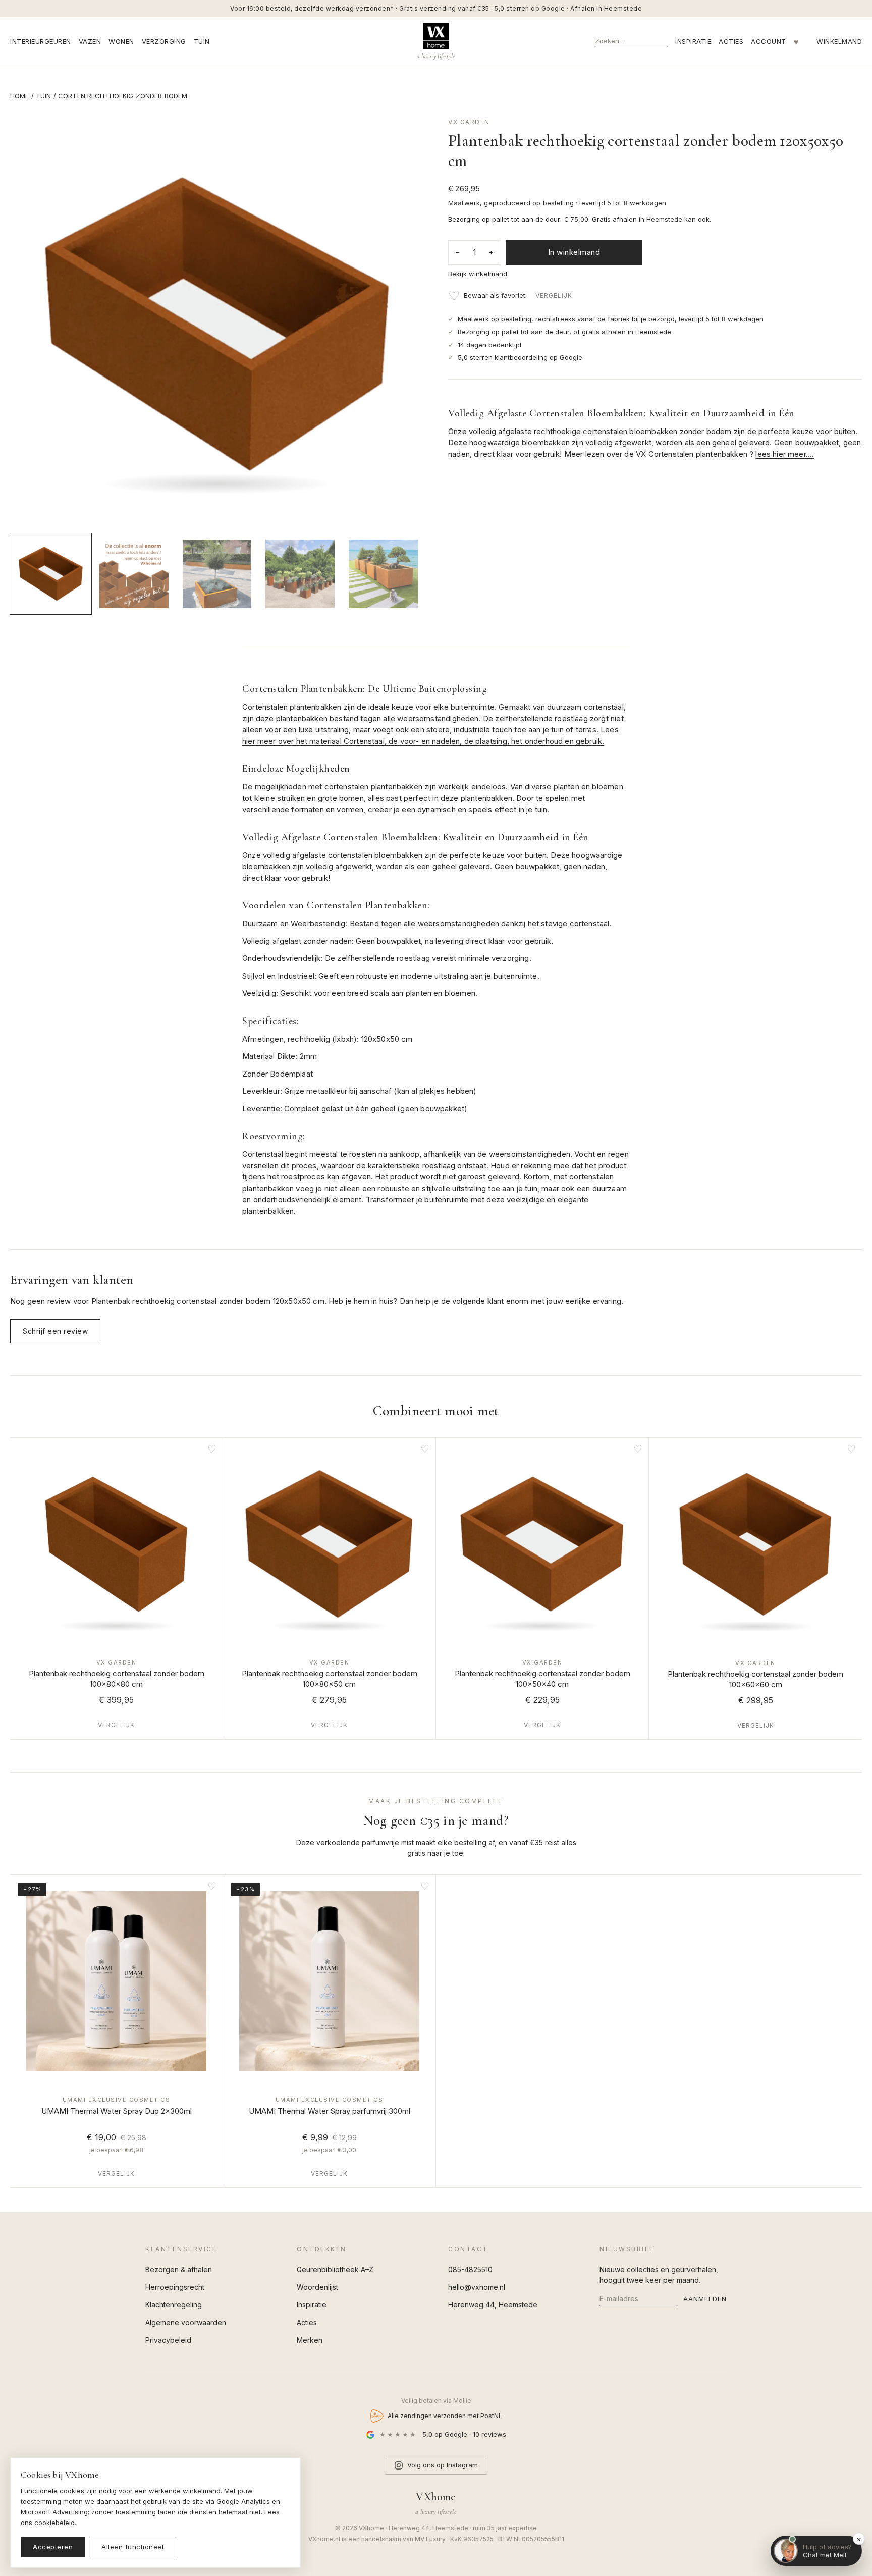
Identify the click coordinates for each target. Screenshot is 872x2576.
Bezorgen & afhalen (179, 2269)
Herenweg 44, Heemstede (493, 2305)
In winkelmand (574, 252)
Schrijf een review (55, 1331)
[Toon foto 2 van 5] (134, 574)
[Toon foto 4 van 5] (300, 574)
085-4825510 (470, 2269)
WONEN (121, 41)
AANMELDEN (705, 2299)
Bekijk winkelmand (478, 274)
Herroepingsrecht (175, 2287)
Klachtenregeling (174, 2305)
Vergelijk (554, 296)
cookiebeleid (54, 2523)
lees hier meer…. (785, 454)
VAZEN (90, 41)
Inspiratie (312, 2305)
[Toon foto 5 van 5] (383, 574)
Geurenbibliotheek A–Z (335, 2269)
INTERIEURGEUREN (41, 41)
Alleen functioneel (132, 2547)
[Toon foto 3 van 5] (217, 574)
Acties (307, 2322)
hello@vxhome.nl (477, 2287)
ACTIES (731, 41)
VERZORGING (164, 41)
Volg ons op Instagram (443, 2465)
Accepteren (53, 2547)
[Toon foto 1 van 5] (51, 574)
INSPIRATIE (693, 41)
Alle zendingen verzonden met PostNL (445, 2416)
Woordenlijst (317, 2287)
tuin (44, 96)
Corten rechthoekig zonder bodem (123, 96)
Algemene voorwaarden (186, 2322)
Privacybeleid (168, 2340)
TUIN (202, 41)
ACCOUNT (769, 41)
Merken (310, 2340)
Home (20, 96)
